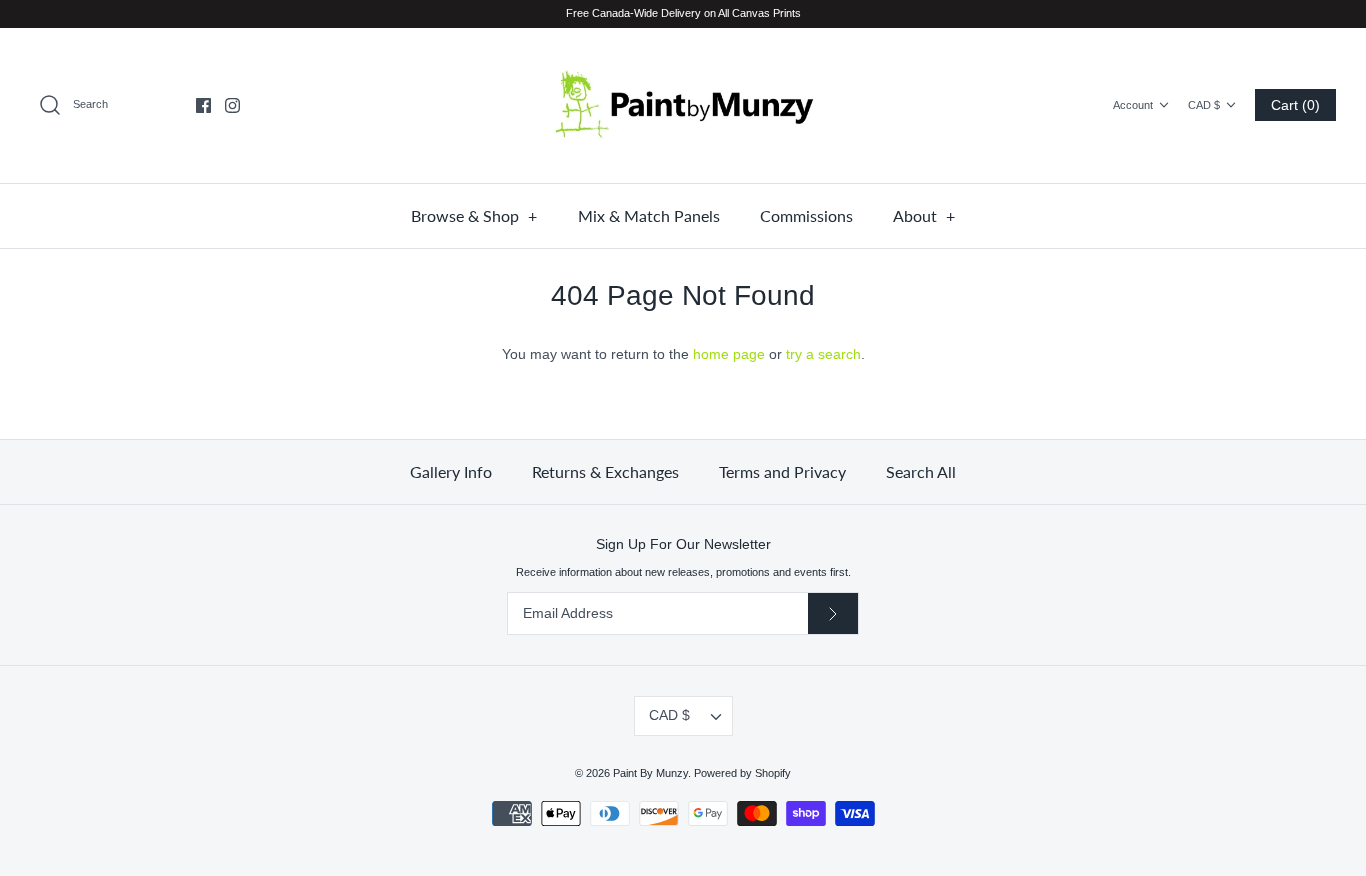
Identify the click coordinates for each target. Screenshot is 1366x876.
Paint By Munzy (650, 773)
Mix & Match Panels (649, 215)
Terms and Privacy (782, 471)
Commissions (806, 215)
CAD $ (1204, 105)
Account (1133, 105)
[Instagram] (232, 105)
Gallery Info (451, 471)
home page (729, 354)
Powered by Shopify (742, 773)
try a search (823, 354)
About (924, 215)
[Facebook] (203, 105)
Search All (921, 471)
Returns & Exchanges (605, 471)
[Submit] (833, 613)
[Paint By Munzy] (683, 105)
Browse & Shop (474, 215)
